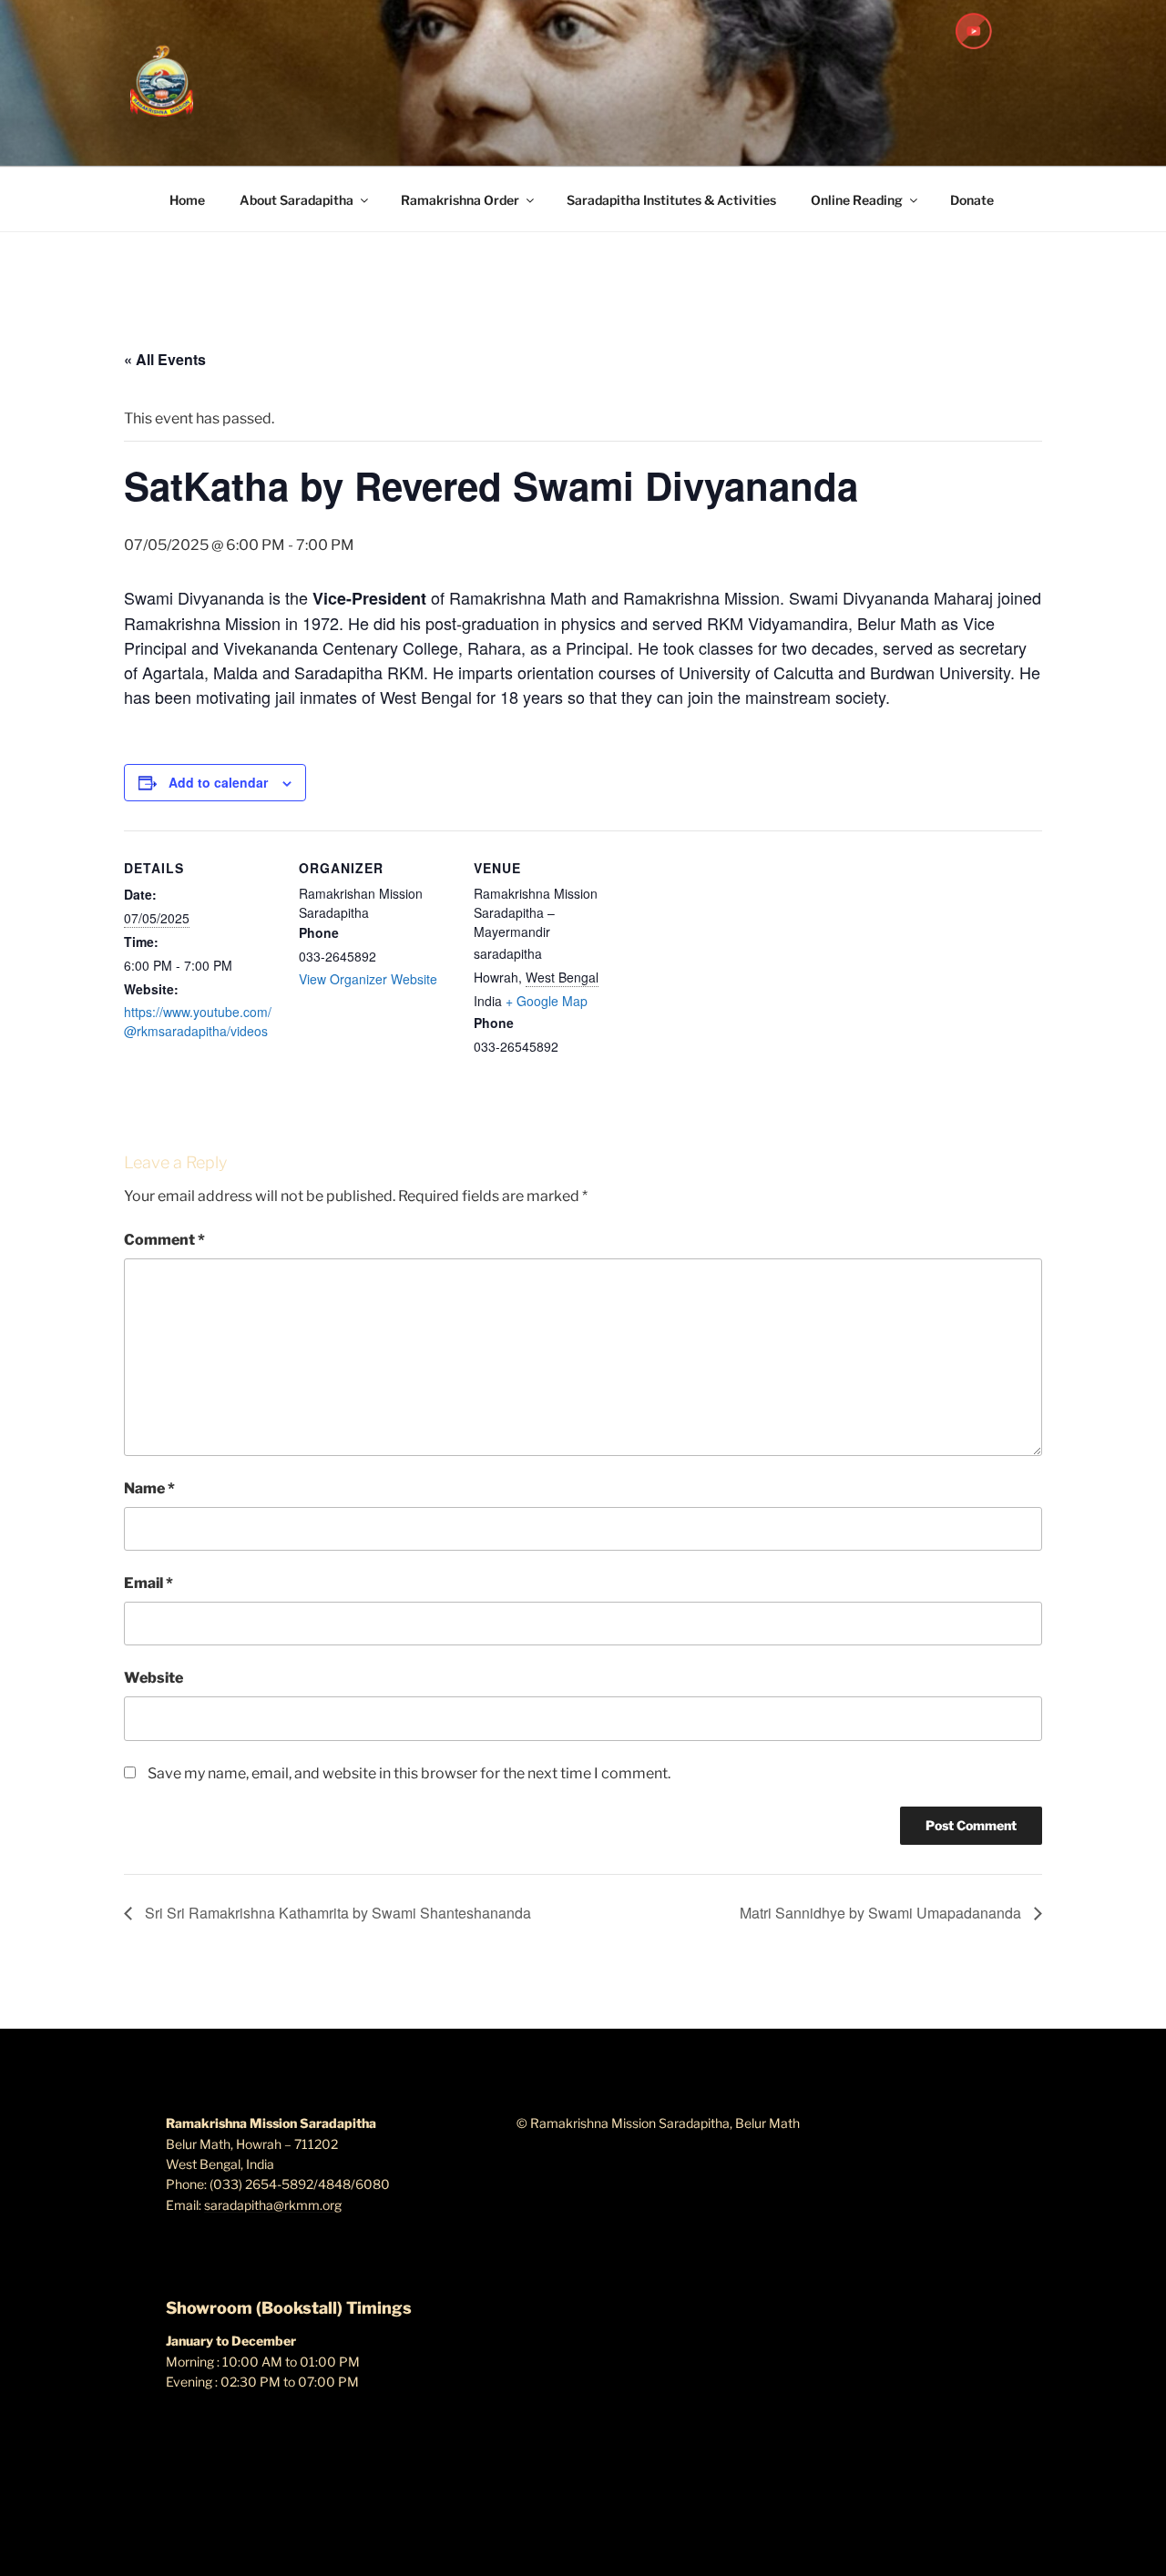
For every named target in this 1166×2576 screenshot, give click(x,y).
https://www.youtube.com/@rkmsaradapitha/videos (198, 1021)
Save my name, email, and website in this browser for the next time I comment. (409, 1773)
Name (149, 1488)
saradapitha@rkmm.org (273, 2205)
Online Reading (857, 200)
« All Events (165, 359)
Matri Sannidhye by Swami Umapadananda (882, 1913)
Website (153, 1678)
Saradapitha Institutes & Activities (671, 200)
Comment (164, 1240)
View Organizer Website (368, 979)
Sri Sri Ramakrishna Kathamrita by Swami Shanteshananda (336, 1913)
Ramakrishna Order (460, 200)
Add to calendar (218, 782)
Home (187, 200)
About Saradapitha (297, 200)
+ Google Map (547, 1001)
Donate (972, 200)
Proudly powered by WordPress (257, 2534)
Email (148, 1583)
